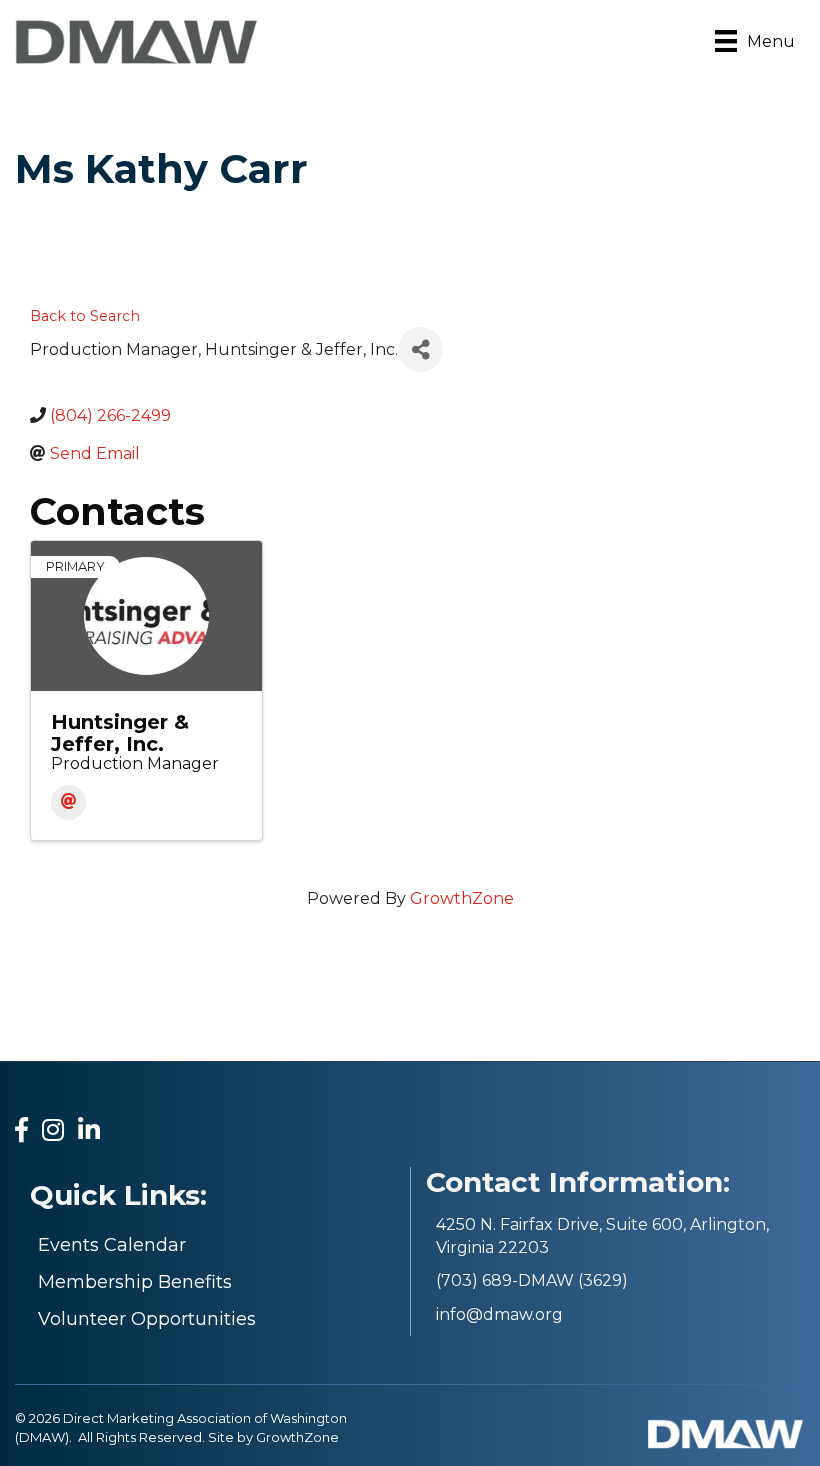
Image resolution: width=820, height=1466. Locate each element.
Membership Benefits (135, 1282)
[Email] (68, 802)
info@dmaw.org (499, 1314)
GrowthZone (462, 898)
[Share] (420, 349)
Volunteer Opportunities (147, 1319)
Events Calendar (112, 1245)
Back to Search (85, 316)
